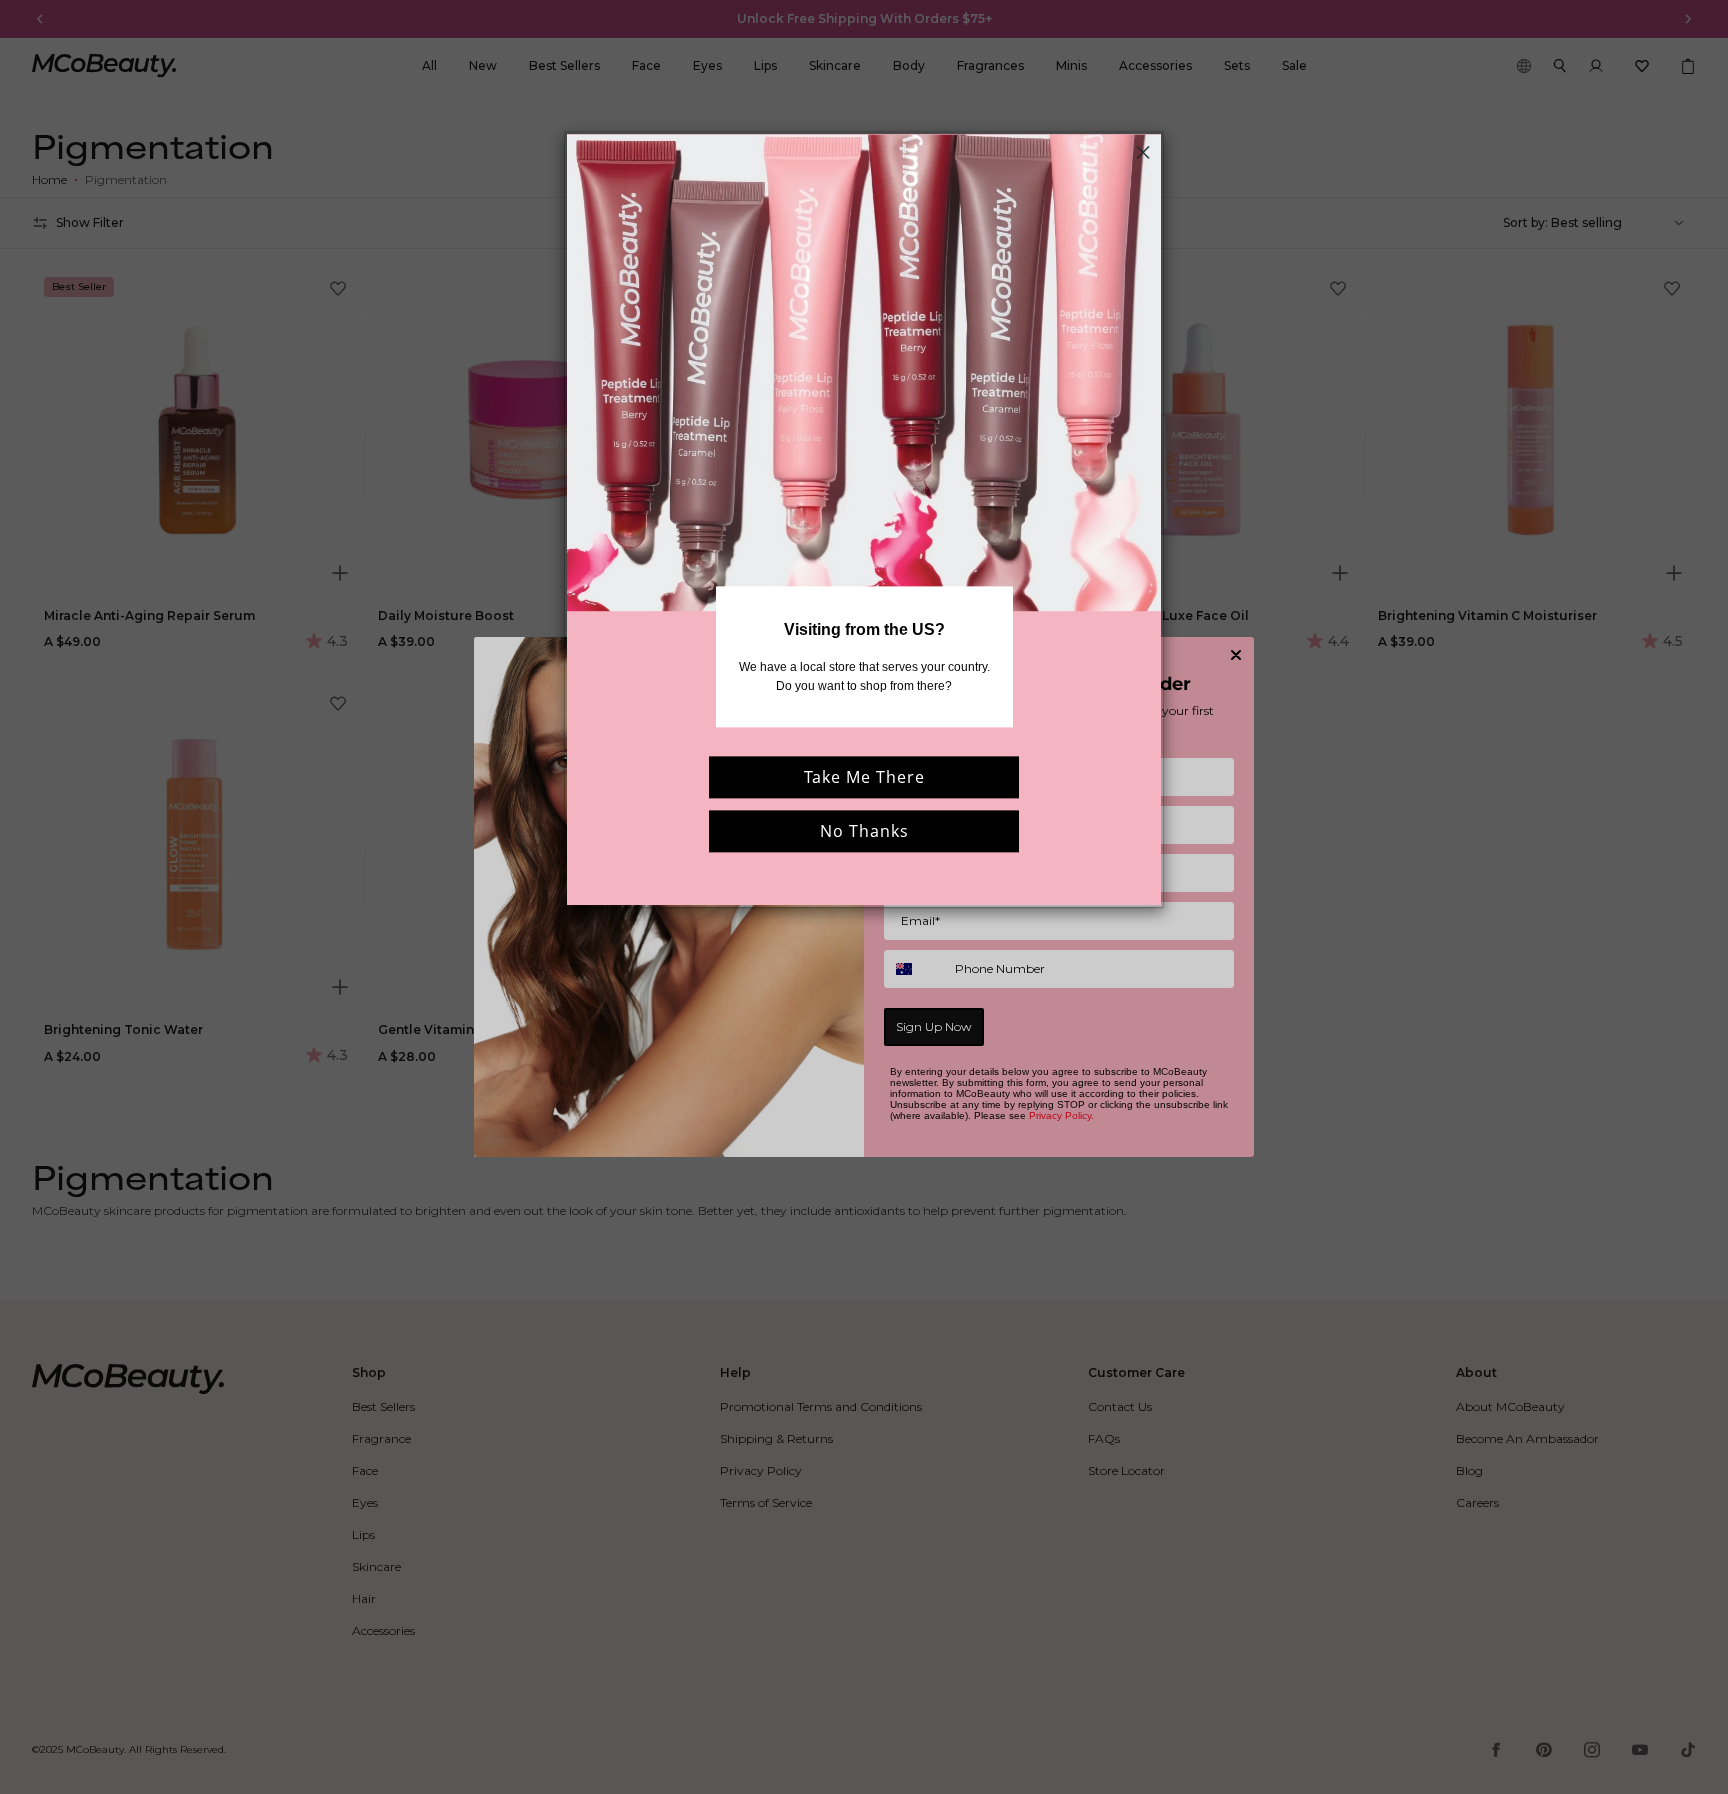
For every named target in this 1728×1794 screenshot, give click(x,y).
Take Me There (864, 777)
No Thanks (864, 831)
